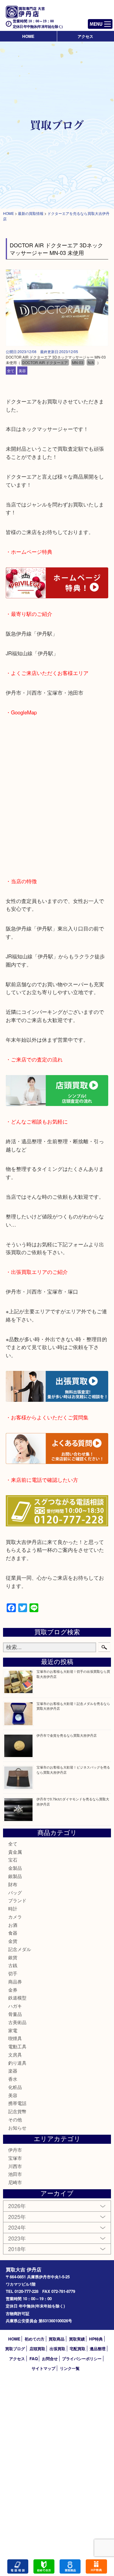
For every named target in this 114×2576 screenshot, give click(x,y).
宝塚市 (15, 2158)
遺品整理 (98, 2349)
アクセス (85, 36)
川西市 (15, 2166)
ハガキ (15, 2006)
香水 (13, 2079)
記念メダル (20, 1949)
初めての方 (35, 2339)
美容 (22, 371)
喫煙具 (15, 2038)
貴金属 (15, 1852)
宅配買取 (78, 2349)
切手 (13, 1973)
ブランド (17, 1900)
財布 (13, 1884)
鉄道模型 (17, 1998)
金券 (13, 1990)
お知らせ (17, 2128)
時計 (13, 1908)
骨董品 (15, 2014)
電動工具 (17, 2046)
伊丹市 (15, 2150)
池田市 (15, 2174)
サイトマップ (43, 2368)
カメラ (15, 1917)
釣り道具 (17, 2063)
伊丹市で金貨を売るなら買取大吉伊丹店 (67, 1735)
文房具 (15, 2055)
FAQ (34, 2359)
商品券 (15, 1981)
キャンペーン (96, 2566)
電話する (18, 2566)
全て (11, 371)
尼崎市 (15, 2182)
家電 (13, 2030)
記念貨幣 (17, 2111)
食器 (13, 1933)
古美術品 (17, 2022)
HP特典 (96, 2339)
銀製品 (15, 1876)
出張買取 (57, 2349)
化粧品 (15, 2087)
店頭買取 (37, 2349)
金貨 (13, 1941)
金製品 (15, 1868)
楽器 (13, 2071)
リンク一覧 (70, 2368)
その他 (15, 2119)
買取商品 (57, 2339)
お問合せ (50, 2359)
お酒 (13, 1925)
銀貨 (13, 1957)
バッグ (15, 1892)
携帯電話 (17, 2103)
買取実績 (77, 2339)
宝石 (13, 1860)
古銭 (13, 1965)
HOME (28, 36)
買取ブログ (15, 2349)
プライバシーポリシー (82, 2359)
